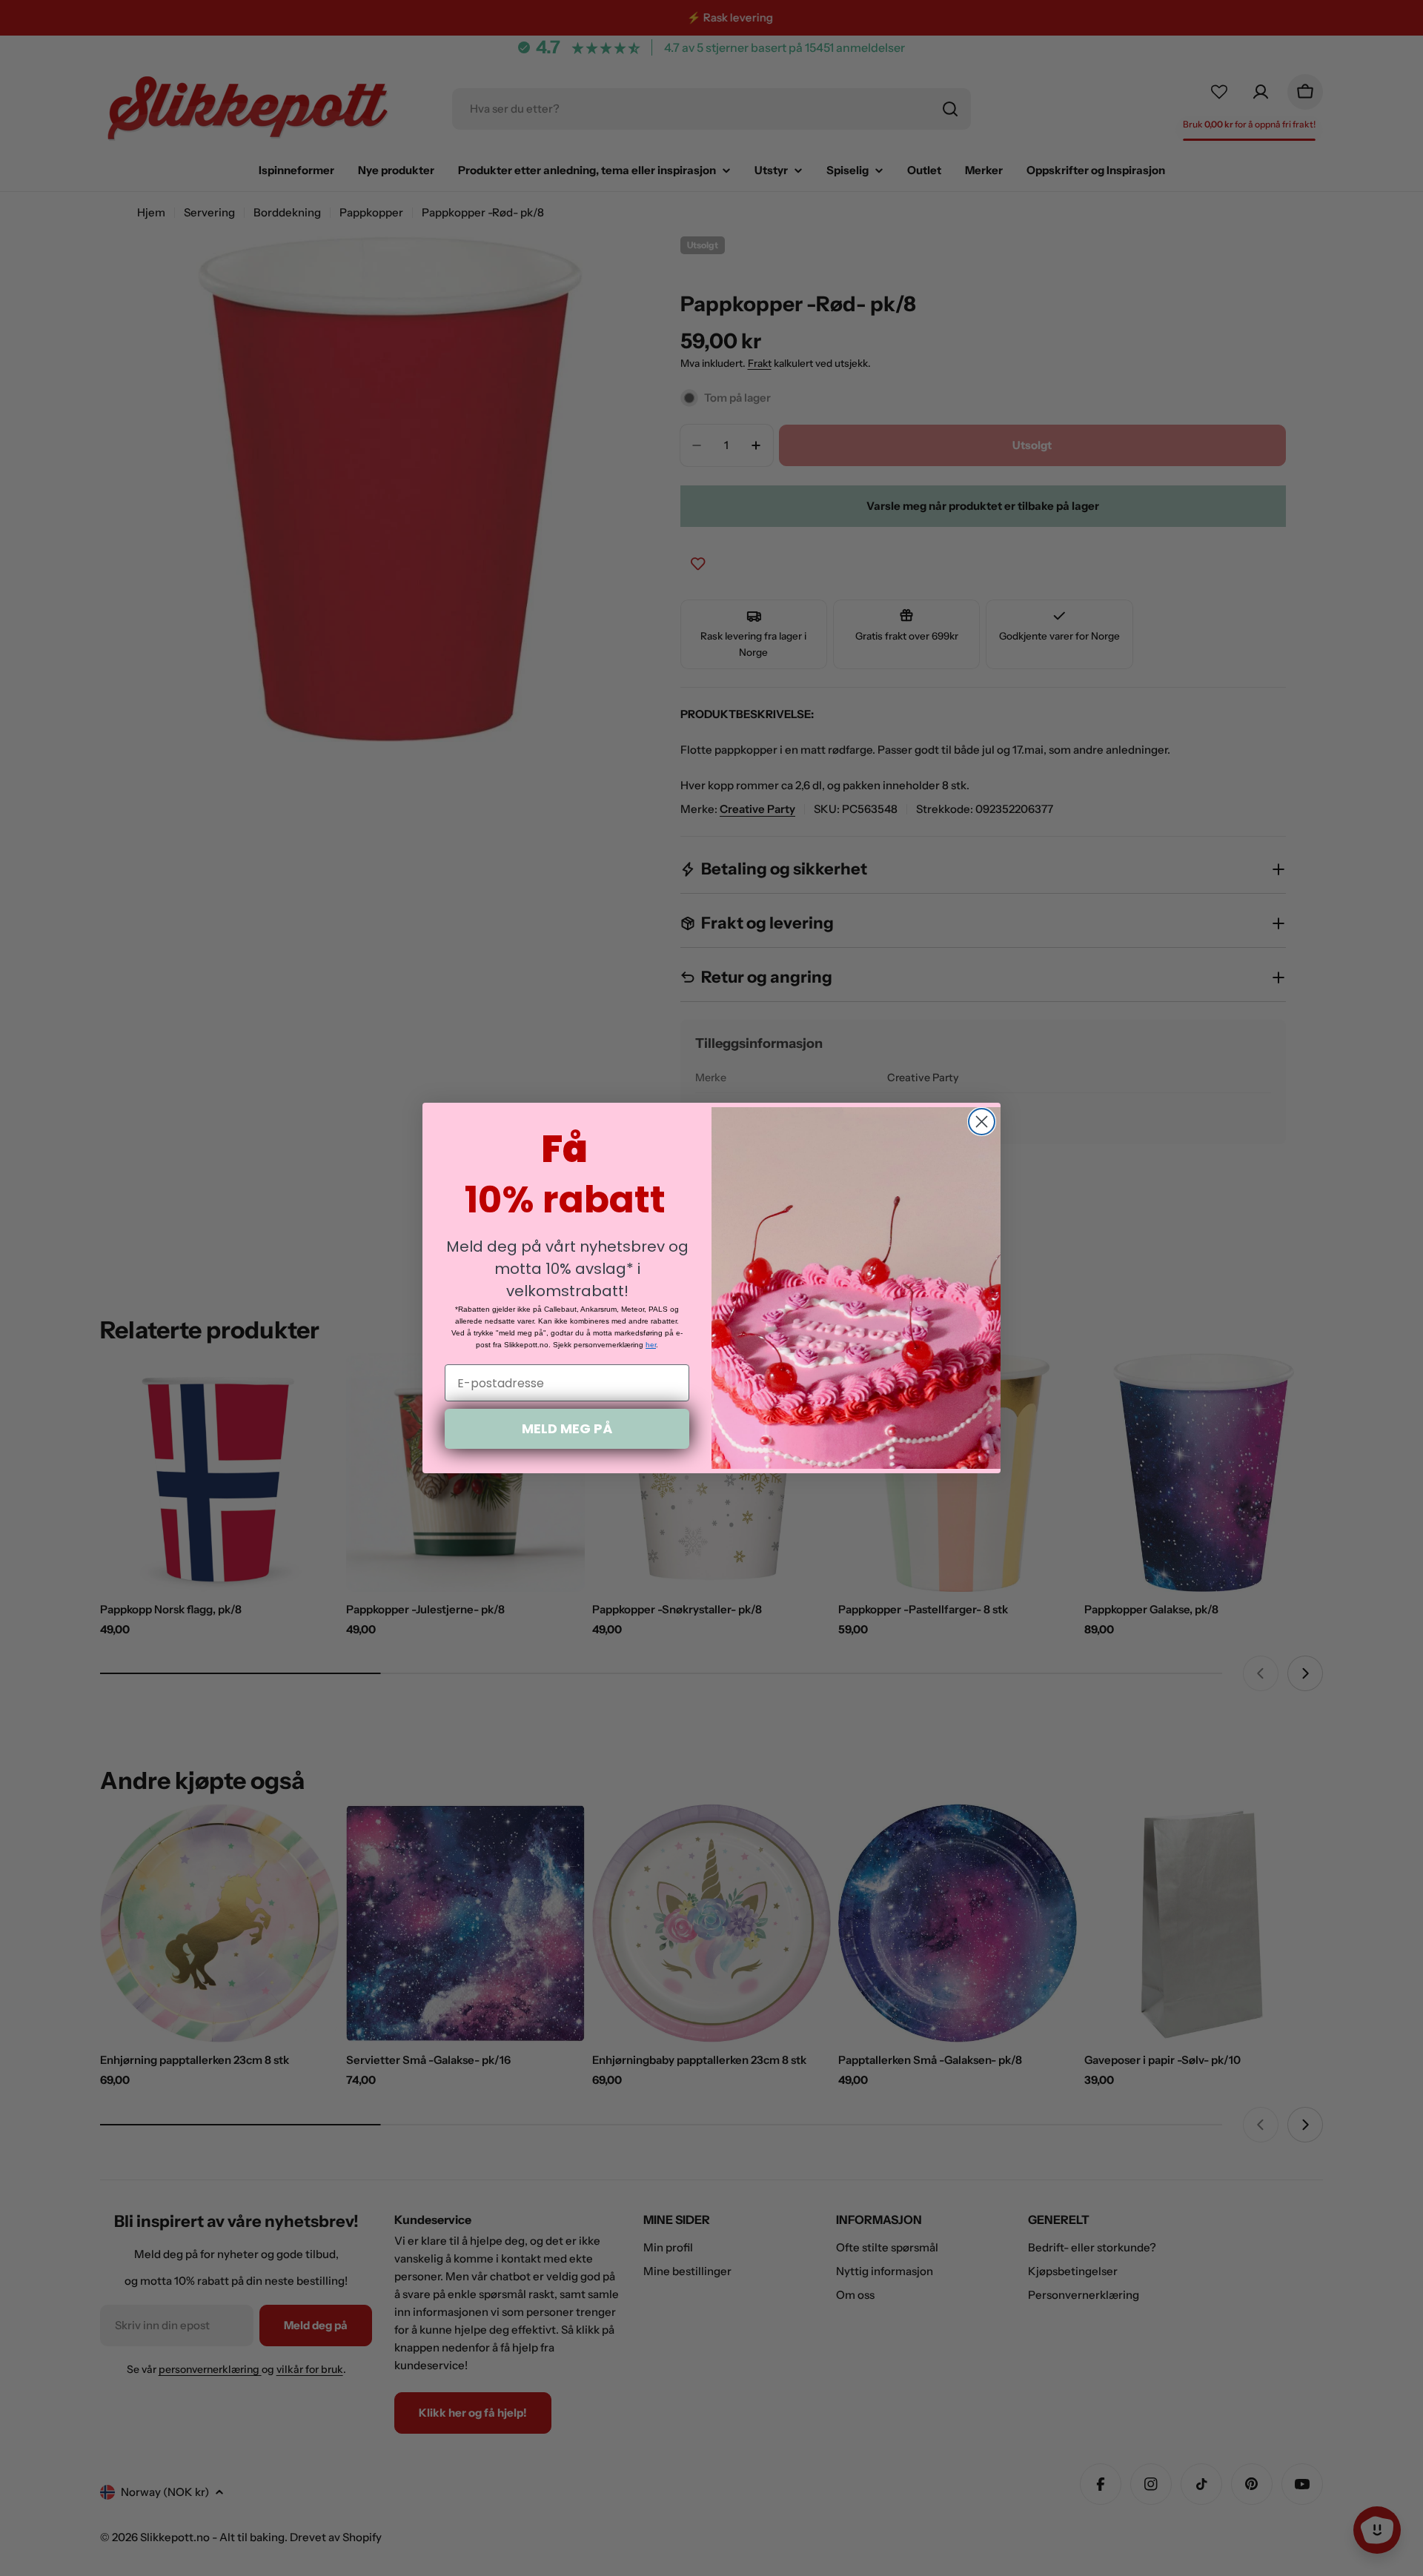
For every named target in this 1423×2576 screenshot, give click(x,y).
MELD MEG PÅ (567, 1428)
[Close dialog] (982, 1122)
